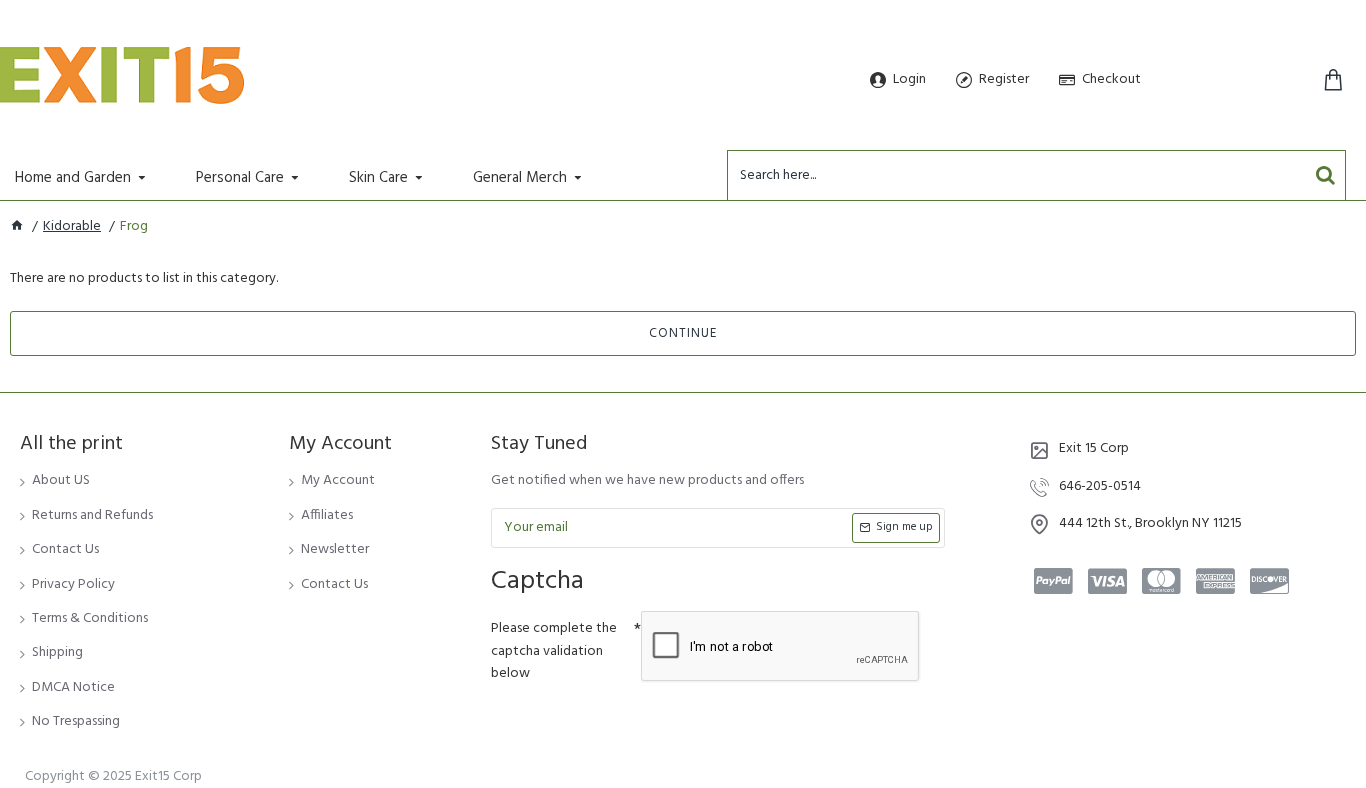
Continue (683, 333)
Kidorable (72, 227)
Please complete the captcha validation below (554, 651)
